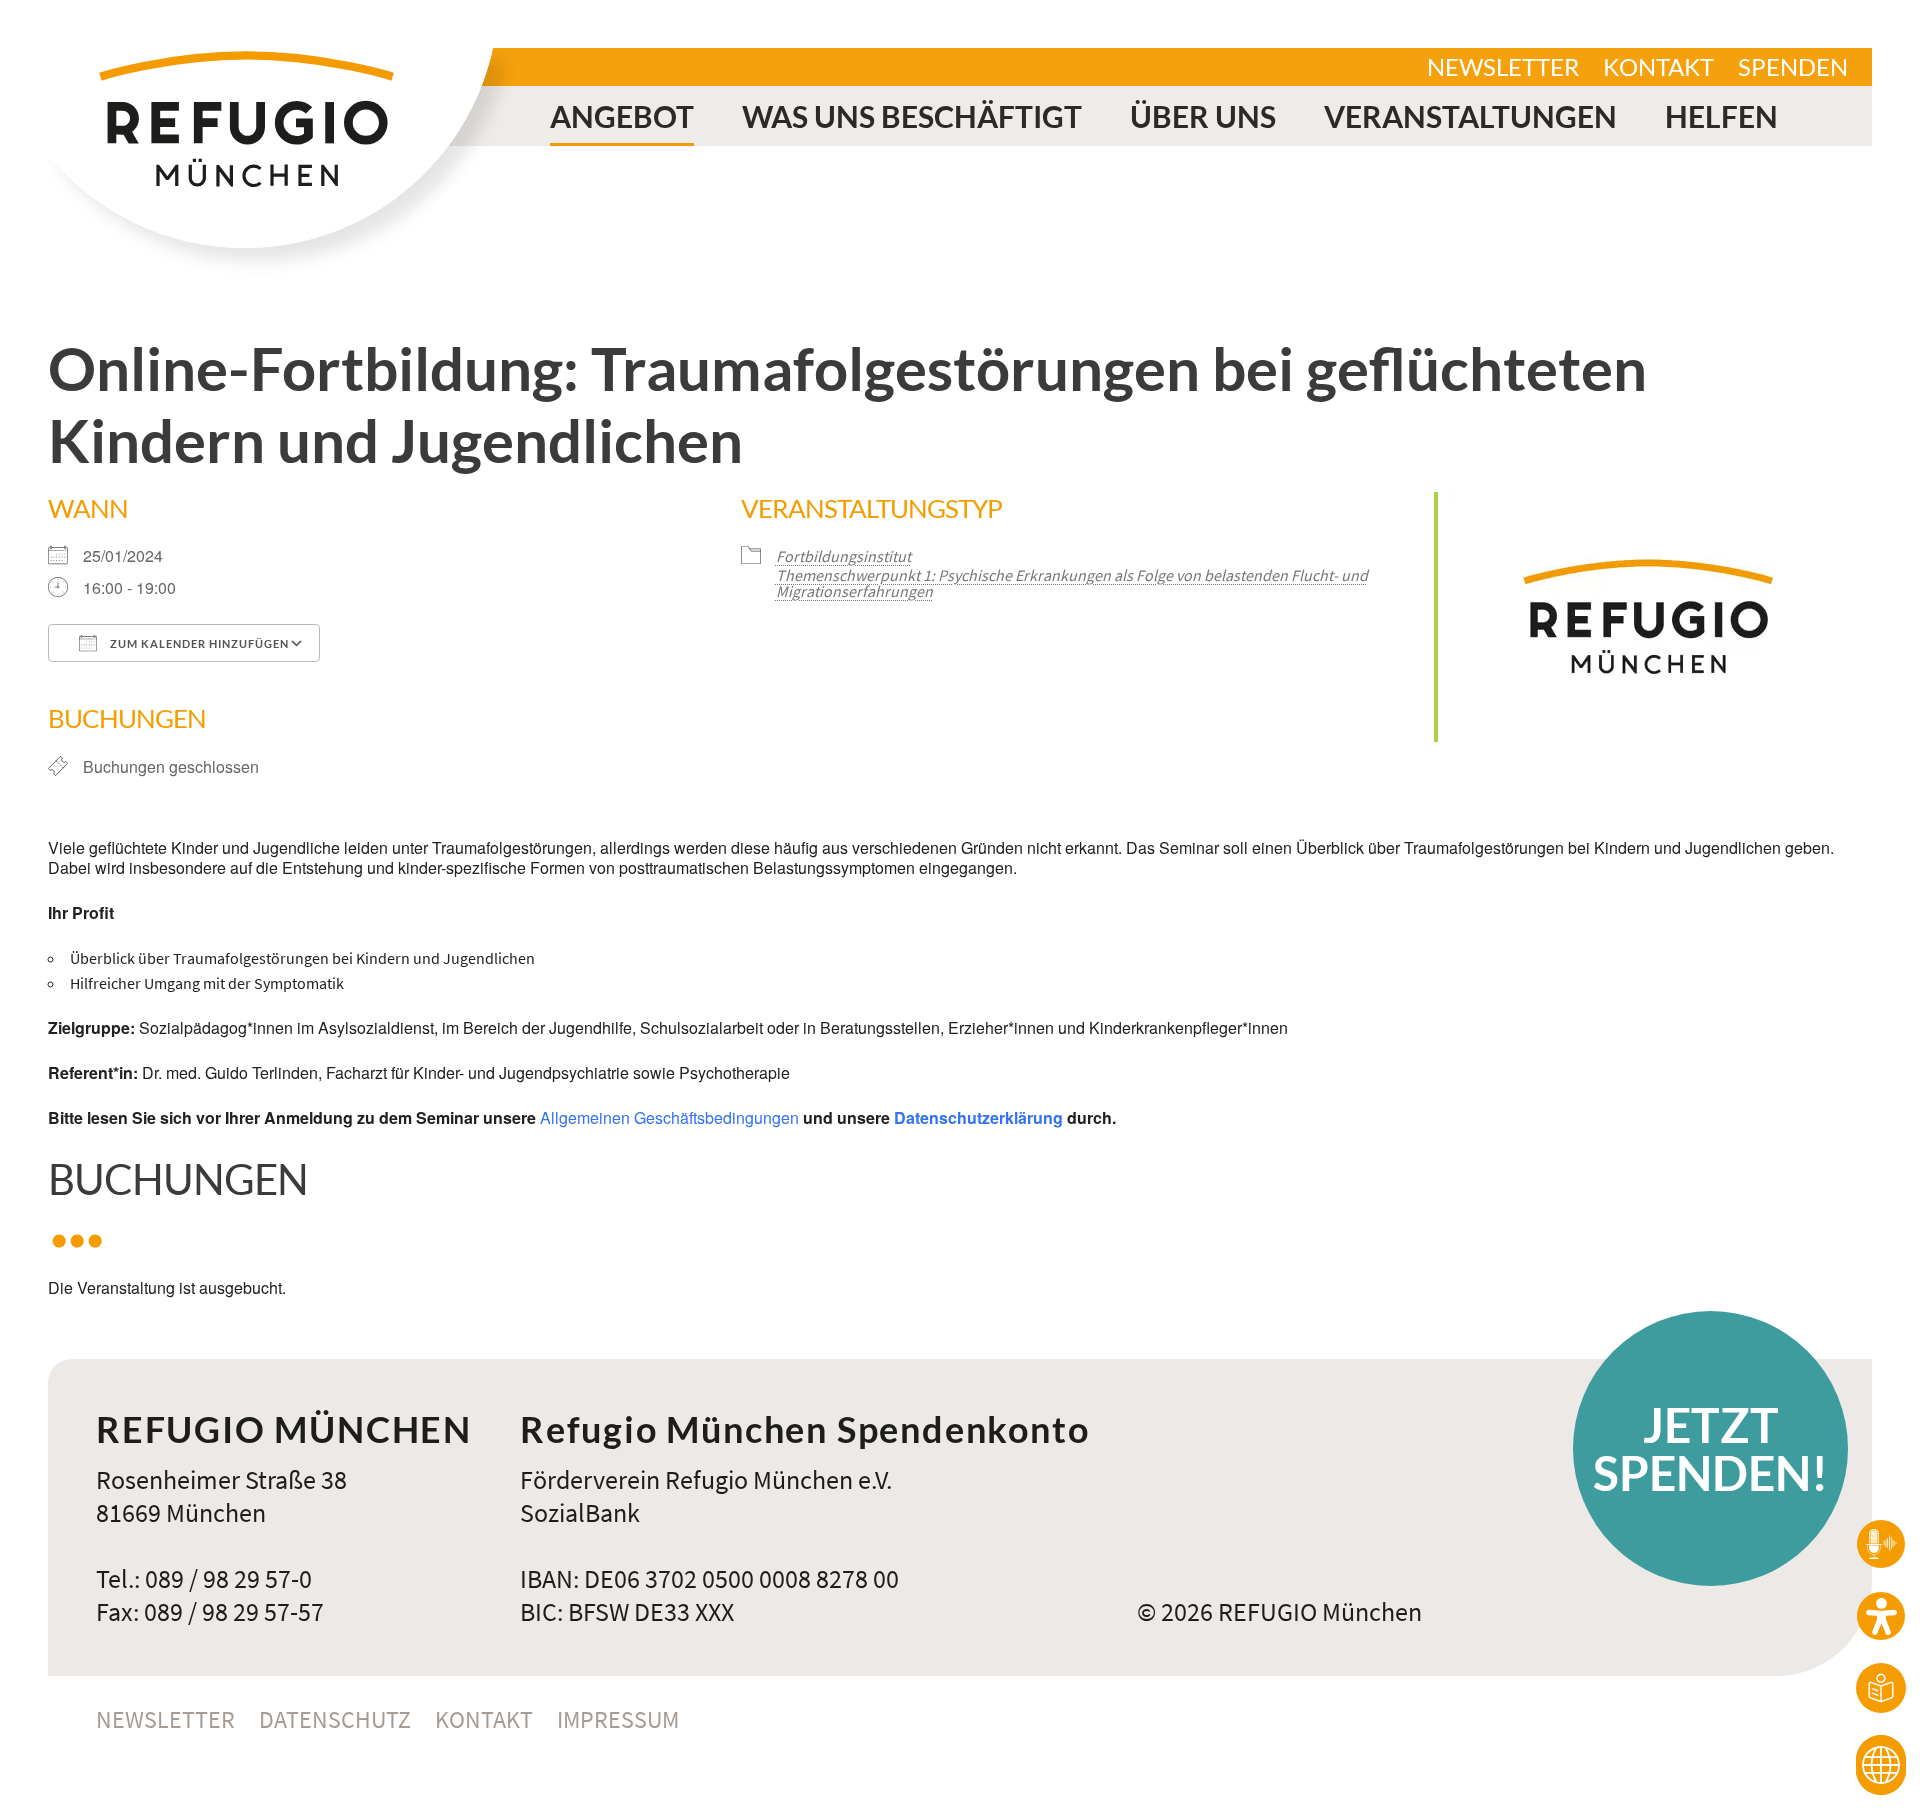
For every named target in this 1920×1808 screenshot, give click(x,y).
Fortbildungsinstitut (843, 556)
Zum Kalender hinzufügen (198, 643)
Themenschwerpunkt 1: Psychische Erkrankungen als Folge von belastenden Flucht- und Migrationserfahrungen (1072, 583)
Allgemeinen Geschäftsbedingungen (669, 1117)
